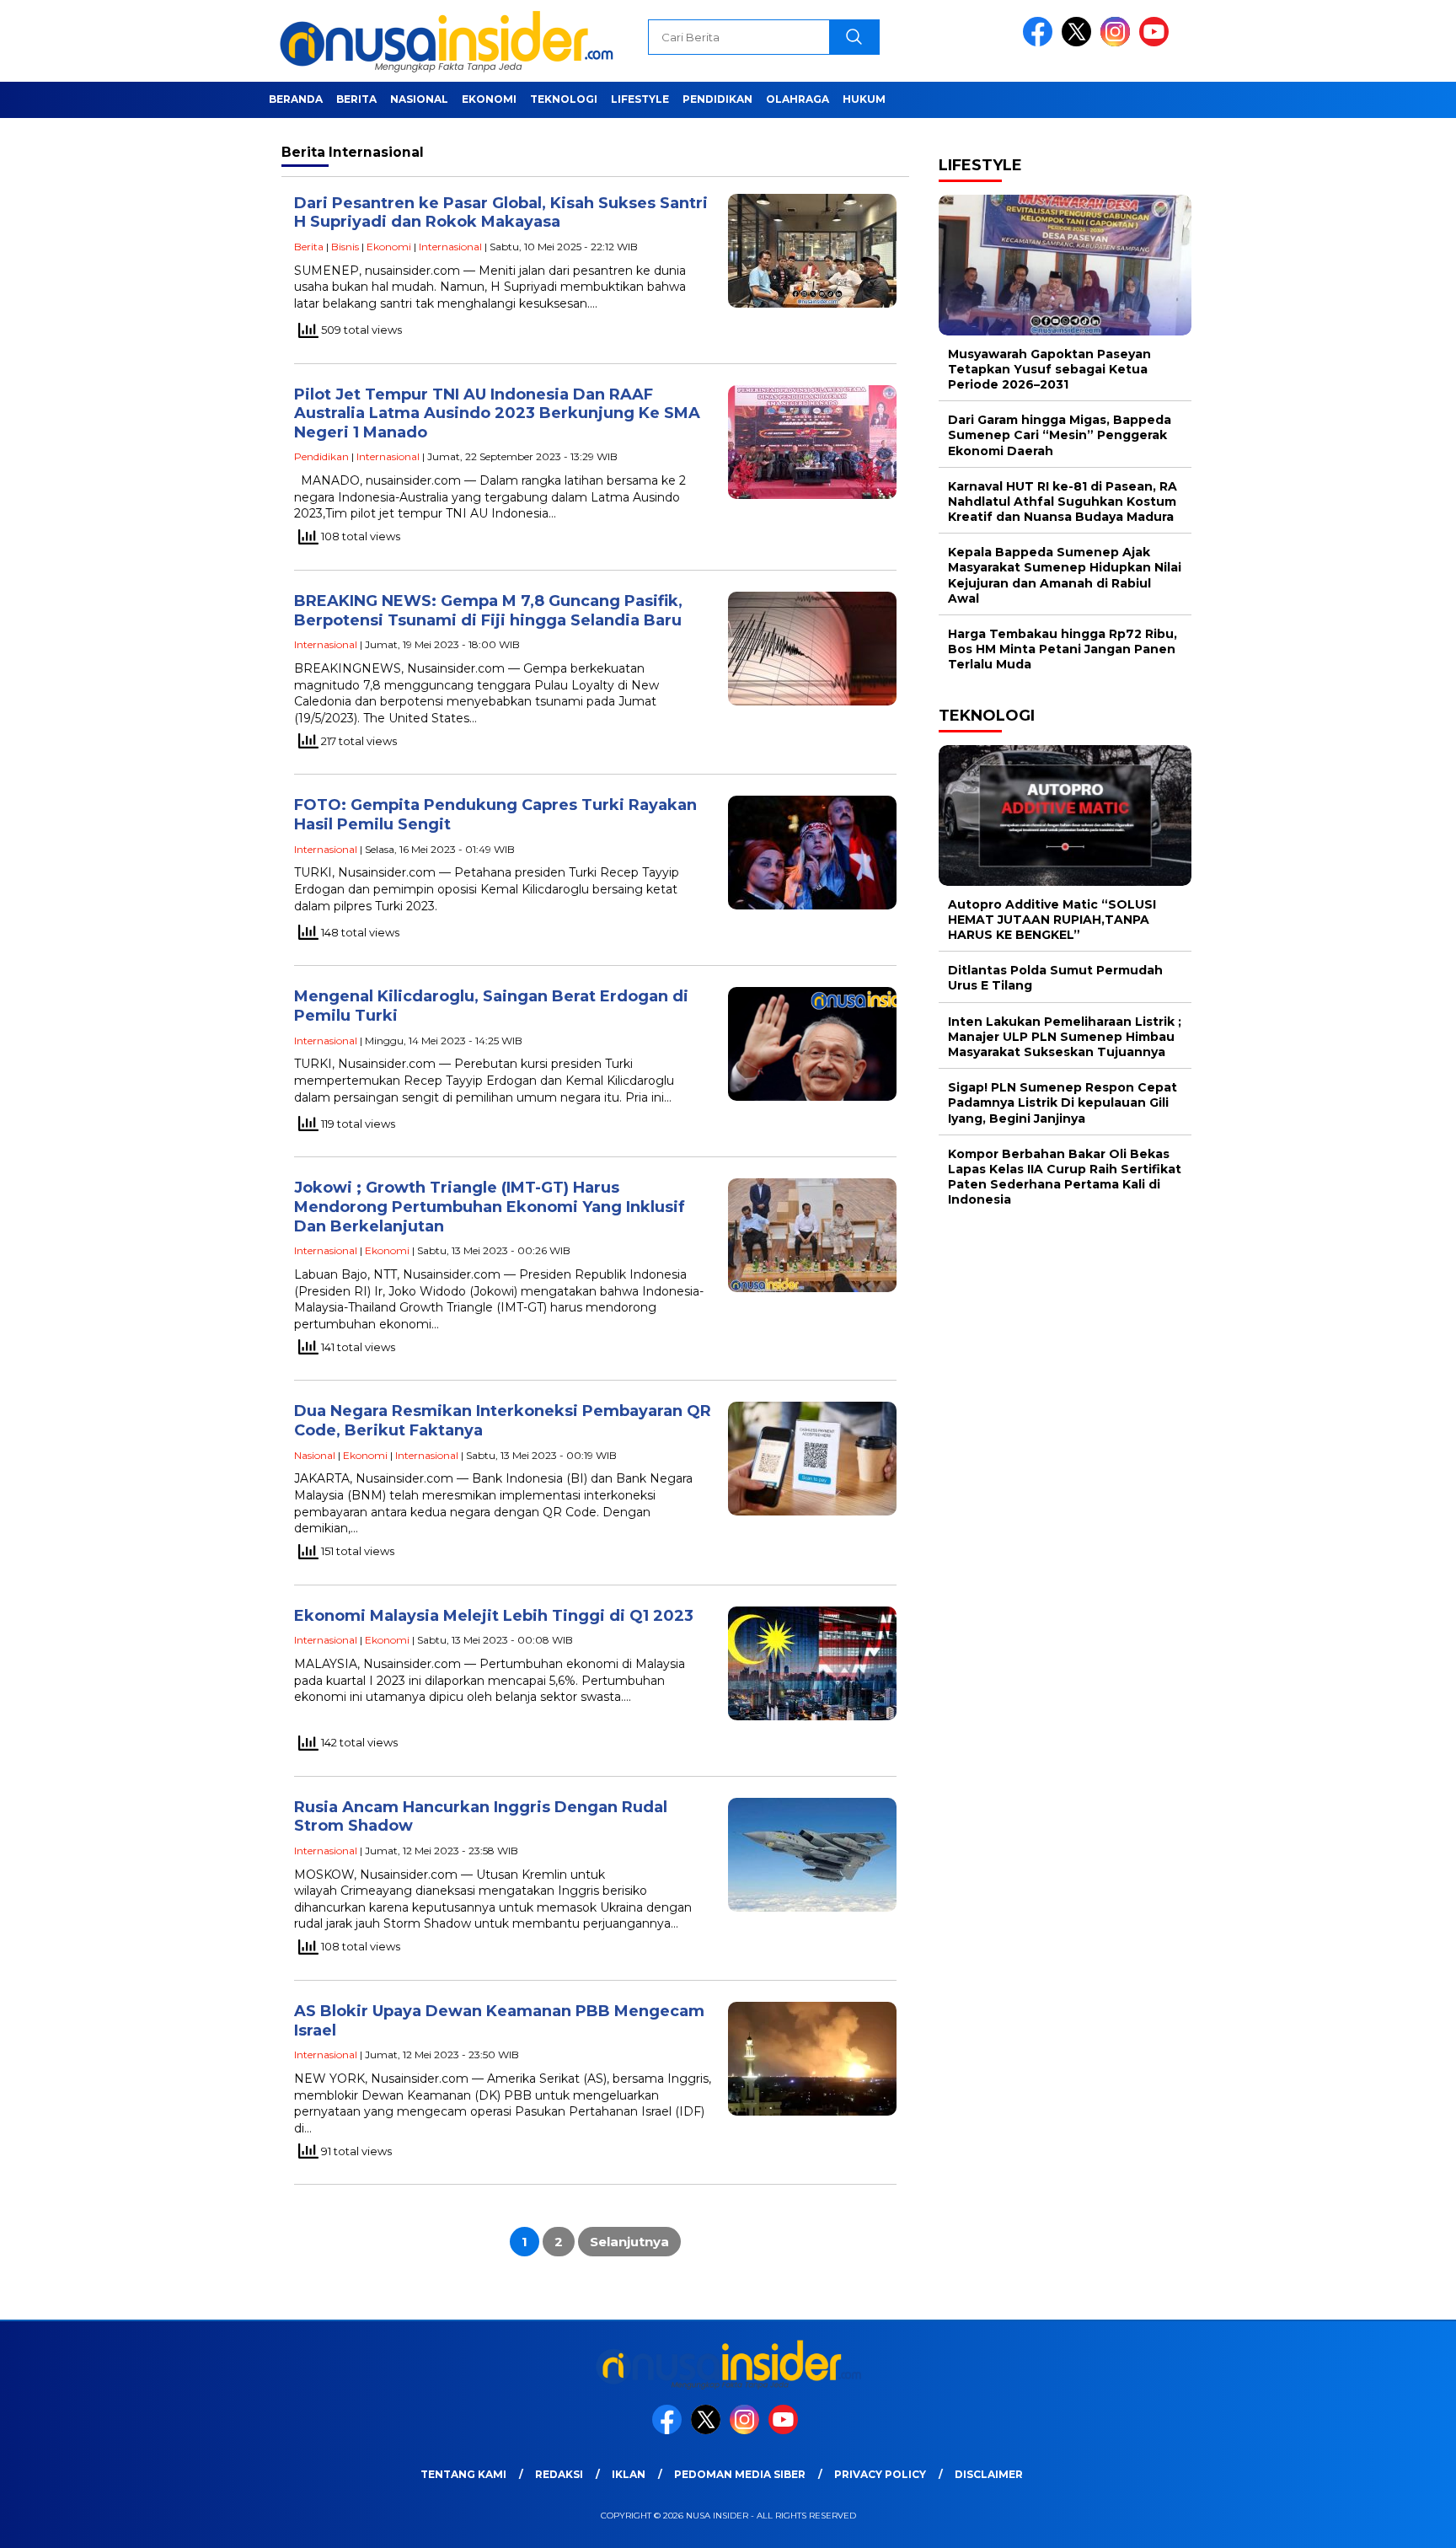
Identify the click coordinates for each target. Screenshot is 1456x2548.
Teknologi (564, 99)
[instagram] (1118, 43)
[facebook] (1041, 43)
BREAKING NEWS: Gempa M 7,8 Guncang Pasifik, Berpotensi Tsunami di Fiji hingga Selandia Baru (488, 611)
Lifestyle (640, 99)
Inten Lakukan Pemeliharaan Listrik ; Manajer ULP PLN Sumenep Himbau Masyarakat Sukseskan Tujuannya (1065, 1037)
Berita (356, 99)
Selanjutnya (629, 2242)
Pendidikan (717, 99)
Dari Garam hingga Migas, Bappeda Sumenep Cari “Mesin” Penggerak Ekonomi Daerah (1060, 436)
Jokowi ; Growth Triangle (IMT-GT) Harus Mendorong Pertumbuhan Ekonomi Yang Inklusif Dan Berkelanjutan (490, 1207)
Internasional (450, 247)
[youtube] (1157, 43)
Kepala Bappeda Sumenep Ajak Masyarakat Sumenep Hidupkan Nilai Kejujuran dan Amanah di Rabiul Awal (1065, 576)
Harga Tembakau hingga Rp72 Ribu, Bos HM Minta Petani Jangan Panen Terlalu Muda (1063, 649)
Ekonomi (489, 99)
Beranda (296, 99)
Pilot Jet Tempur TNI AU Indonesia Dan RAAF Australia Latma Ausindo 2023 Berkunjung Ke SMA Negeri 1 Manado (497, 413)
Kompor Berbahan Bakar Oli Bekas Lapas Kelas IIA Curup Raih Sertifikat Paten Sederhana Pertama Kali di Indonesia (1065, 1177)
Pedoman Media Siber (740, 2474)
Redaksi (559, 2474)
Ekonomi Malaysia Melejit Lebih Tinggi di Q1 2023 (494, 1616)
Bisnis (345, 247)
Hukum (864, 99)
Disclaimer (989, 2474)
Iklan (629, 2474)
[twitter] (1079, 43)
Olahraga (798, 99)
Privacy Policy (880, 2474)
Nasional (419, 99)
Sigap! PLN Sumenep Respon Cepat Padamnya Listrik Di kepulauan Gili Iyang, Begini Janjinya (1063, 1103)
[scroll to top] (1398, 2522)
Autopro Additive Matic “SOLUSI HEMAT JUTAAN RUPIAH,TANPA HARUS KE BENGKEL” (1052, 920)
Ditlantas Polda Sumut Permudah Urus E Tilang (1055, 979)
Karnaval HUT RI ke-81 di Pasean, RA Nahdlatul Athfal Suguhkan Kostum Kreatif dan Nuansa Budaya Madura (1063, 502)
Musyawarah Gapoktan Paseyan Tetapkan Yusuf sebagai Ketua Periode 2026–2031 (1049, 369)
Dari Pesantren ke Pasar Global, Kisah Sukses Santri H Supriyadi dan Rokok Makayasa (501, 213)
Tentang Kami (463, 2474)
